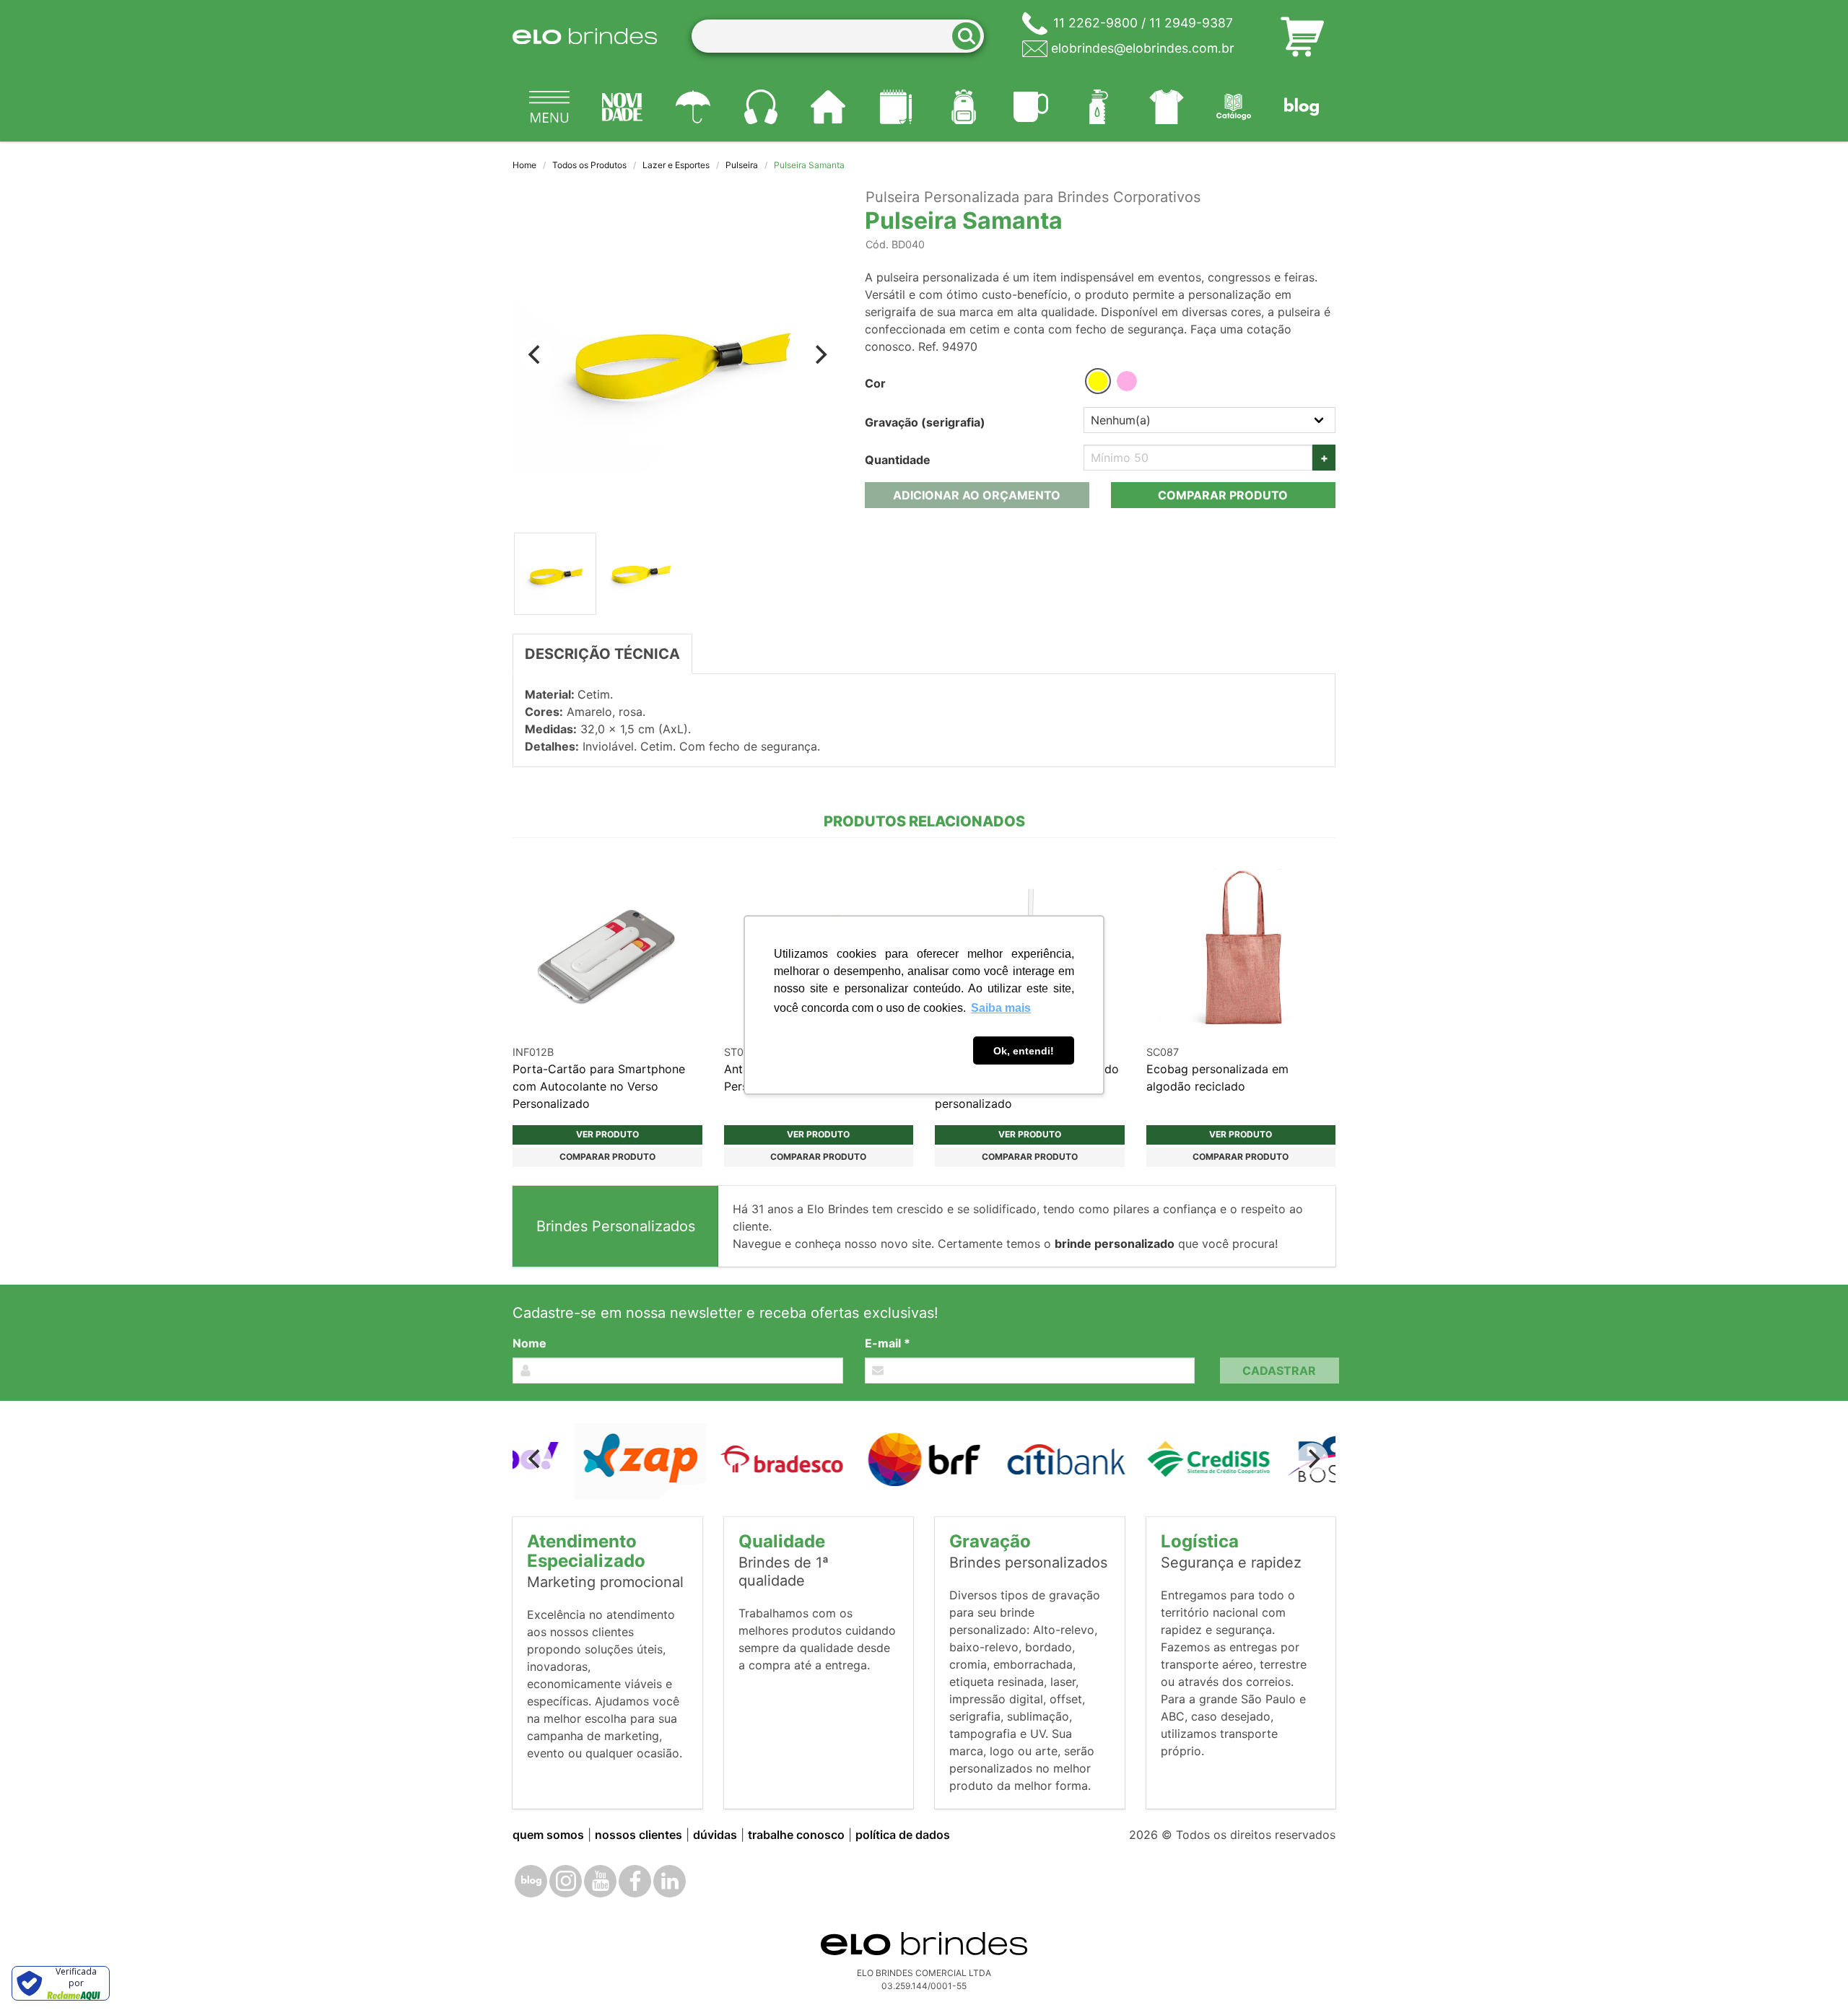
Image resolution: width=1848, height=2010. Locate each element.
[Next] (820, 354)
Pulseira (742, 165)
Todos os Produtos (589, 165)
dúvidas (715, 1835)
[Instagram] (566, 1881)
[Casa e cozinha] (829, 107)
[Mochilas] (964, 107)
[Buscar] (971, 36)
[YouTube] (600, 1881)
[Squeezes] (1099, 107)
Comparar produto (1223, 495)
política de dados (903, 1835)
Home (524, 165)
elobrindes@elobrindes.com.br (1143, 48)
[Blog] (1302, 107)
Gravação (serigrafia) (925, 422)
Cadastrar (1279, 1371)
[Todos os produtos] (549, 107)
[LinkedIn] (670, 1881)
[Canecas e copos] (1032, 107)
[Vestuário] (1167, 107)
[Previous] (536, 354)
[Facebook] (635, 1881)
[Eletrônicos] (761, 107)
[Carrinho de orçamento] (1302, 36)
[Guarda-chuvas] (693, 107)
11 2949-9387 (1191, 23)
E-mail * (888, 1343)
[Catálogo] (1234, 107)
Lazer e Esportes (676, 165)
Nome (529, 1343)
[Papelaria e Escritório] (896, 107)
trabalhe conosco (796, 1835)
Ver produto (607, 1134)
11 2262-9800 (1095, 23)
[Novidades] (623, 107)
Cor (875, 383)
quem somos (548, 1835)
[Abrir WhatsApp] (1812, 1974)
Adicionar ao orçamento (977, 495)
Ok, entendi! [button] (1024, 1051)
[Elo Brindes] (585, 36)
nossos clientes (638, 1835)
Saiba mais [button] (1001, 1008)
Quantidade (898, 460)
